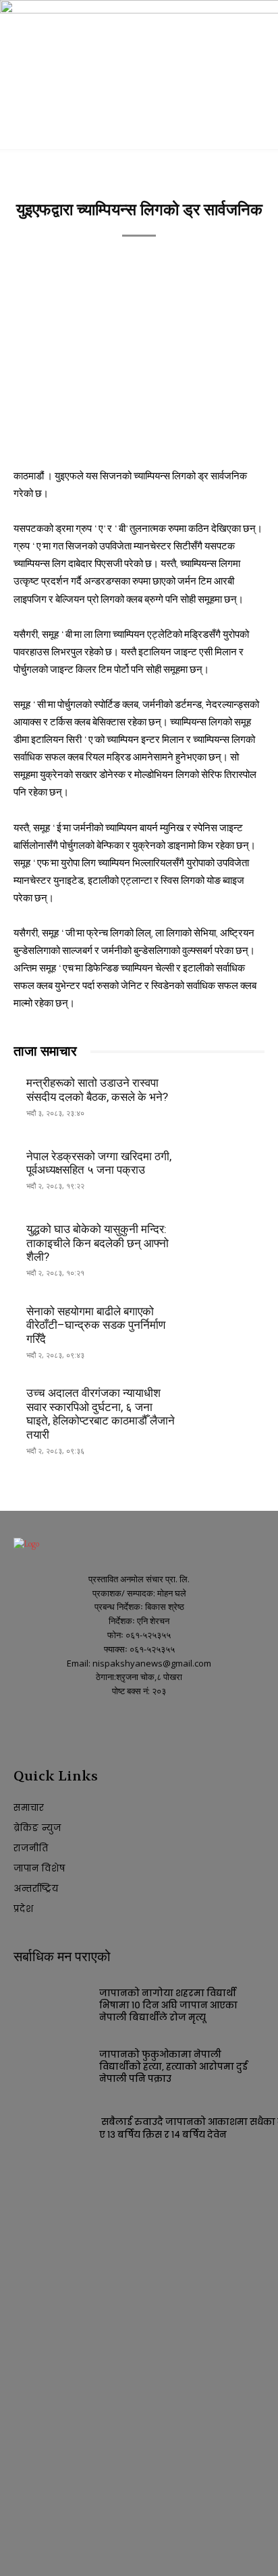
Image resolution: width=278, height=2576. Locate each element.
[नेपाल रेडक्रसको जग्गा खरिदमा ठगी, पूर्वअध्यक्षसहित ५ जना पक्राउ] (227, 1171)
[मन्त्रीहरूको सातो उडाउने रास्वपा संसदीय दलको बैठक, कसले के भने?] (227, 1098)
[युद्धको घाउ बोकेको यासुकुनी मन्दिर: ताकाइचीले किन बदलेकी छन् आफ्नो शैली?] (227, 1245)
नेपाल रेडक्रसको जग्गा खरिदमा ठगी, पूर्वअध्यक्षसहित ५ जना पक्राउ (99, 1163)
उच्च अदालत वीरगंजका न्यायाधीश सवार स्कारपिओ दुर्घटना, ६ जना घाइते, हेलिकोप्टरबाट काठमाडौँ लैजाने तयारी (101, 1413)
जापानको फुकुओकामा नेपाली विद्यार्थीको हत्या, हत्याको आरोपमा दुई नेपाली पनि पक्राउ (173, 2067)
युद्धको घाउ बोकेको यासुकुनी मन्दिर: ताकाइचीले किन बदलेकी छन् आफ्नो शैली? (98, 1243)
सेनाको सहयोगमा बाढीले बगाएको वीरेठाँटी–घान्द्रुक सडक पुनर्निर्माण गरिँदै (96, 1325)
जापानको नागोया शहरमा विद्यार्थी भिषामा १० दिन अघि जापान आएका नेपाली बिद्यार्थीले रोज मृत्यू (168, 2005)
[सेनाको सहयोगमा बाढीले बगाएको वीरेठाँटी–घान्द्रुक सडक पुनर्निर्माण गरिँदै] (227, 1326)
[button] (23, 131)
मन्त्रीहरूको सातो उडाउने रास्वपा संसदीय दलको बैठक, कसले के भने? (97, 1089)
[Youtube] (46, 1727)
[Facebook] (22, 1727)
